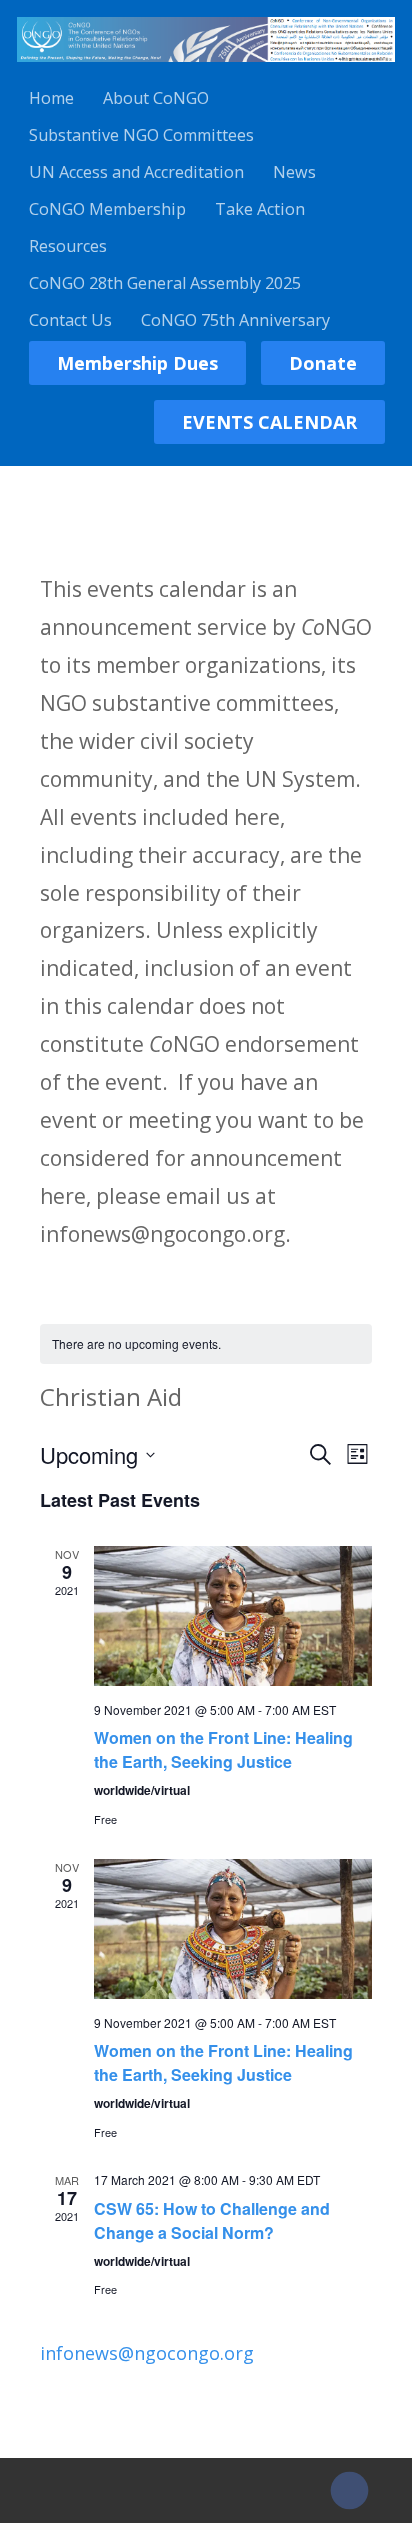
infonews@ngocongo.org (147, 2353)
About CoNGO (156, 98)
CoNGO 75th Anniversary (235, 320)
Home (51, 98)
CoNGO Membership (107, 209)
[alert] (206, 1344)
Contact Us (70, 320)
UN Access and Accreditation (136, 172)
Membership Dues (137, 363)
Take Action (260, 209)
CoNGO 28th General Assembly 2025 (165, 283)
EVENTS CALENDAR (269, 422)
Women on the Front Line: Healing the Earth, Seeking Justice (223, 1749)
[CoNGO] (206, 65)
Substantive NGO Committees (141, 135)
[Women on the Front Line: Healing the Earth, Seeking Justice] (233, 1615)
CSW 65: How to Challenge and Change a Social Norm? (212, 2220)
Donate (323, 363)
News (294, 172)
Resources (68, 246)
